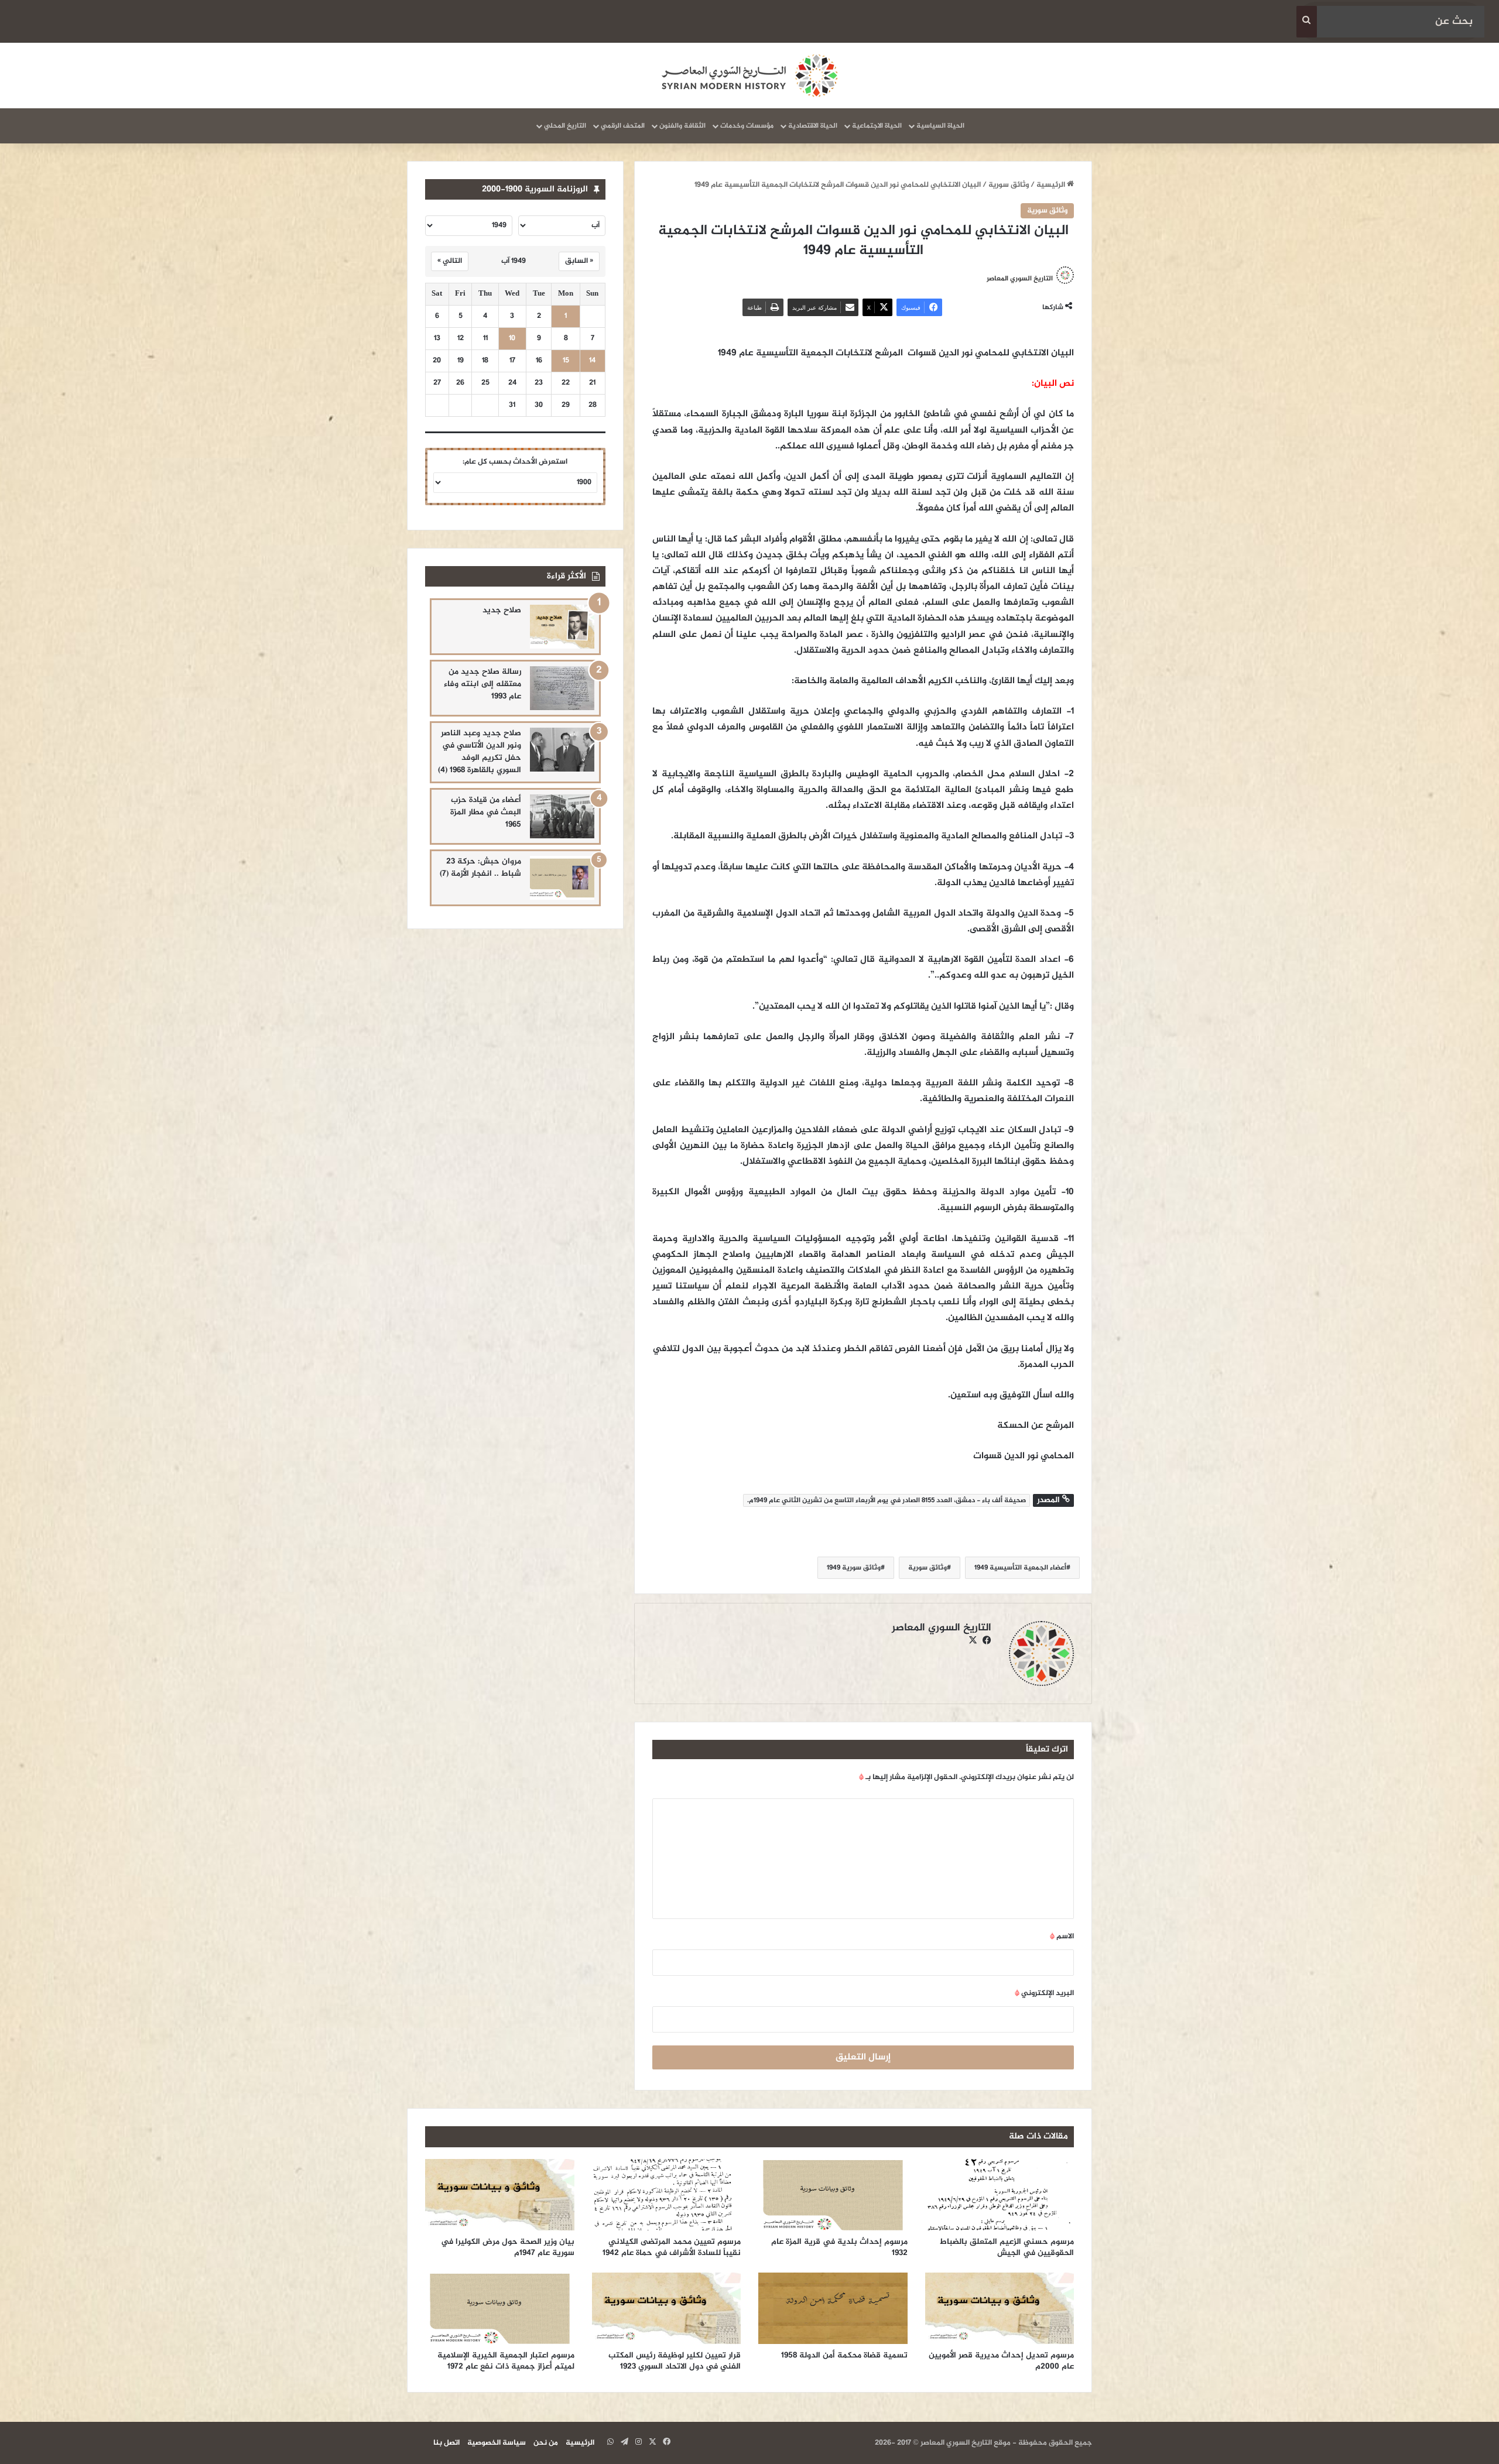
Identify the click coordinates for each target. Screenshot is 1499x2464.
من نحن (546, 2443)
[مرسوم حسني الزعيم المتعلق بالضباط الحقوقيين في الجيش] (1000, 2195)
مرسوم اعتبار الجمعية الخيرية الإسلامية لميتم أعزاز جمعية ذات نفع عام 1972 (506, 2361)
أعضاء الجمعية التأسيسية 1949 (1020, 1568)
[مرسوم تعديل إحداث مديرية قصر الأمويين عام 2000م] (1000, 2308)
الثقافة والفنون (682, 126)
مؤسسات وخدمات (747, 126)
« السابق (579, 261)
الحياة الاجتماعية (877, 126)
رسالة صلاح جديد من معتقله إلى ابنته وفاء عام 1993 (482, 684)
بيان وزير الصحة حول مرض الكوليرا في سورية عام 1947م (508, 2247)
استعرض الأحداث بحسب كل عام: (515, 462)
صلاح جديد (502, 610)
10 (512, 339)
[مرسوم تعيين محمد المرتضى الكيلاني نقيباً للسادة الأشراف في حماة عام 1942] (667, 2195)
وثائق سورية (1009, 185)
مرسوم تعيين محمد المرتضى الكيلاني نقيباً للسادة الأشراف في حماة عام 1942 (672, 2247)
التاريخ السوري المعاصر (1020, 279)
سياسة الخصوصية (497, 2443)
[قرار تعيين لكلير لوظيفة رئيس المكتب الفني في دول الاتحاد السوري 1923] (667, 2308)
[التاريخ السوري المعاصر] (749, 76)
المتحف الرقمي (623, 126)
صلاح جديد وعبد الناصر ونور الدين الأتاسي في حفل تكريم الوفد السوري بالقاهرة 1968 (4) (480, 752)
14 (592, 361)
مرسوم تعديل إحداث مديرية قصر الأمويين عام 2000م (1001, 2361)
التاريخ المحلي (565, 126)
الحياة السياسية (940, 126)
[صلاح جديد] (562, 627)
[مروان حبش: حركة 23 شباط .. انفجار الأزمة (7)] (562, 878)
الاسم (1062, 1937)
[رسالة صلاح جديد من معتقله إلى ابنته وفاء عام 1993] (562, 688)
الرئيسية (1052, 185)
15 (566, 361)
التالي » (450, 261)
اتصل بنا (446, 2443)
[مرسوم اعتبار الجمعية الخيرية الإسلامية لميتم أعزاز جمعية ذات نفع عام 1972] (500, 2308)
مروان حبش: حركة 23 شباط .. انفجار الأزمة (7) (480, 868)
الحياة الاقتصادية (813, 126)
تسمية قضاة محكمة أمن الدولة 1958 (844, 2355)
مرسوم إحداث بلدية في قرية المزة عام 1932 (839, 2247)
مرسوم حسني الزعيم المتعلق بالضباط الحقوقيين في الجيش (1007, 2247)
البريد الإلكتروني (1044, 1993)
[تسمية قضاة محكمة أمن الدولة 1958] (833, 2308)
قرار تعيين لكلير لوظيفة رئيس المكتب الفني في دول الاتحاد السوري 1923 (675, 2361)
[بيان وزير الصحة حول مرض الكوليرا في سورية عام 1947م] (500, 2195)
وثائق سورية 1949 (854, 1568)
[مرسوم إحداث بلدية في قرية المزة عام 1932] (833, 2195)
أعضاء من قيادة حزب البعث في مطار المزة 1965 (486, 812)
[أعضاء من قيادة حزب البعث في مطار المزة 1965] (562, 816)
